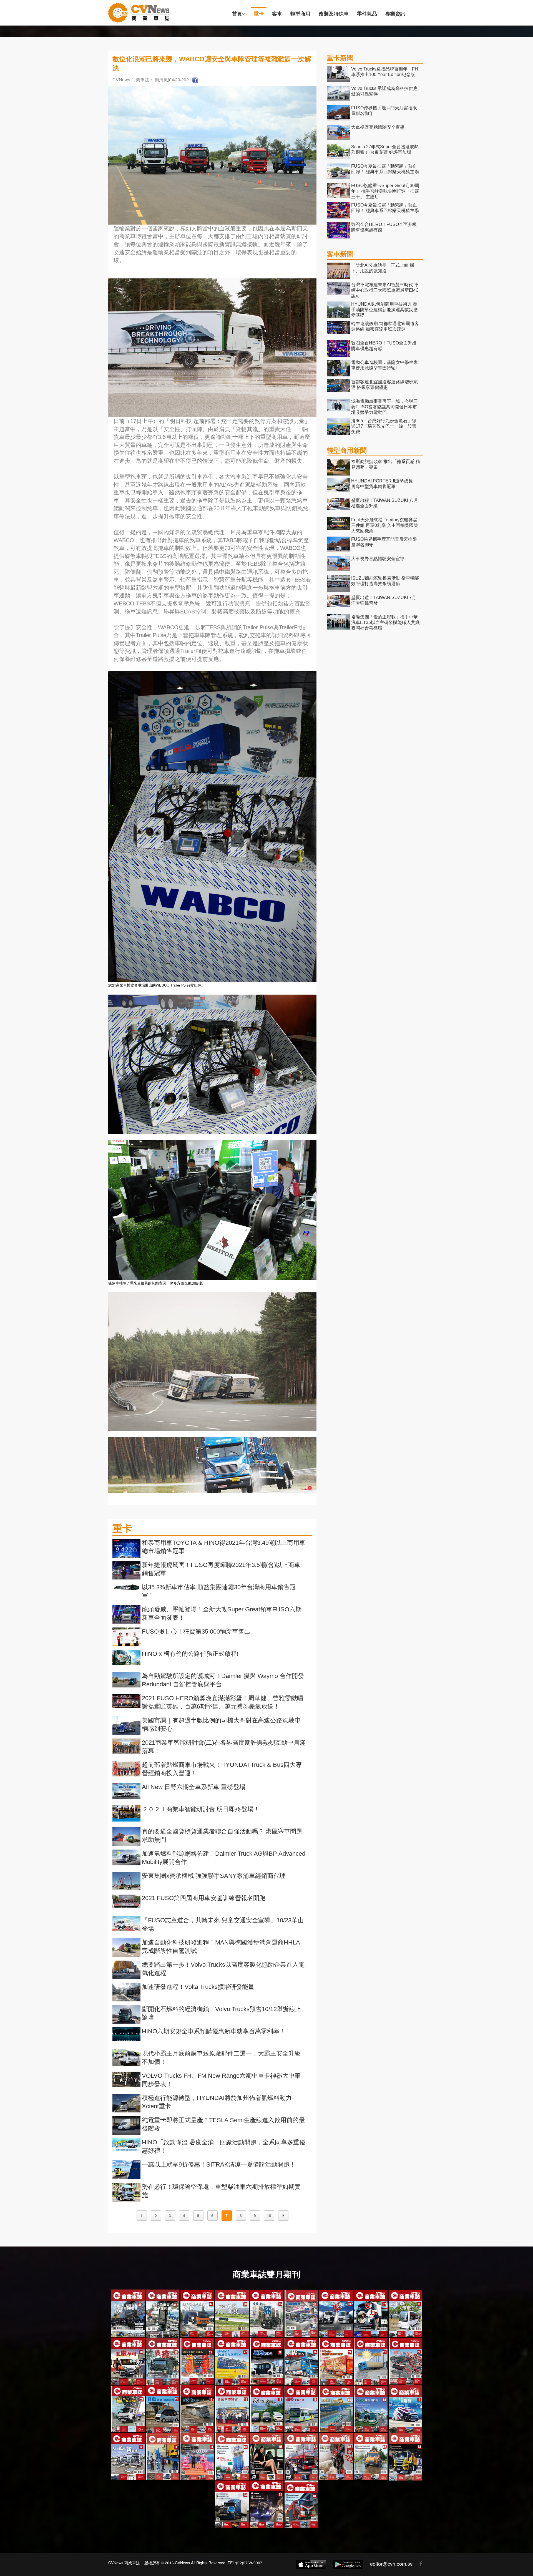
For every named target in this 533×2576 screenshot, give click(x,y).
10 (269, 2215)
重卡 (259, 14)
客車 (277, 14)
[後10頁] (283, 2216)
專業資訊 (395, 14)
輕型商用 (300, 14)
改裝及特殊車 (334, 14)
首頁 (237, 14)
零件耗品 (367, 14)
